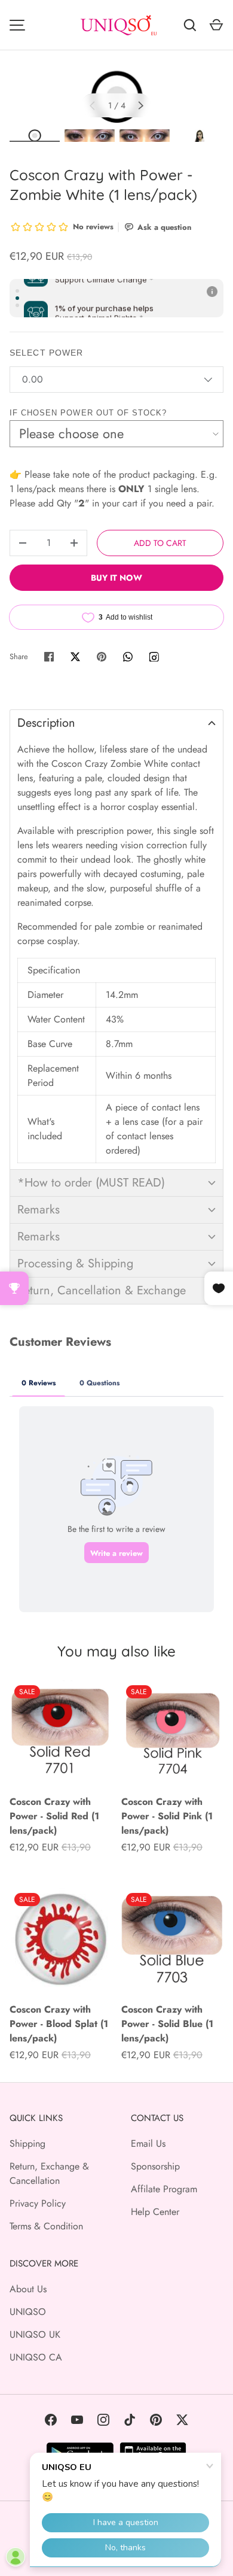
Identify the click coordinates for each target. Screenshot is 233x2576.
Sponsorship (155, 2166)
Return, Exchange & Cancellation (49, 2173)
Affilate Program (164, 2189)
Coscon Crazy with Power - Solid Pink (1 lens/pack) (167, 1816)
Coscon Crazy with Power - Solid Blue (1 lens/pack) (167, 2024)
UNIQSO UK (35, 2334)
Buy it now (116, 578)
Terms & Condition (46, 2226)
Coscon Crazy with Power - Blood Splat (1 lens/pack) (59, 2024)
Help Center (155, 2212)
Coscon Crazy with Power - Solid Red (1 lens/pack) (54, 1816)
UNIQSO (28, 2312)
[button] (116, 723)
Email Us (148, 2143)
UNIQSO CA (36, 2357)
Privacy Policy (38, 2203)
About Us (28, 2289)
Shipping (27, 2143)
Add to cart (160, 543)
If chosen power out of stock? (88, 413)
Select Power (46, 353)
